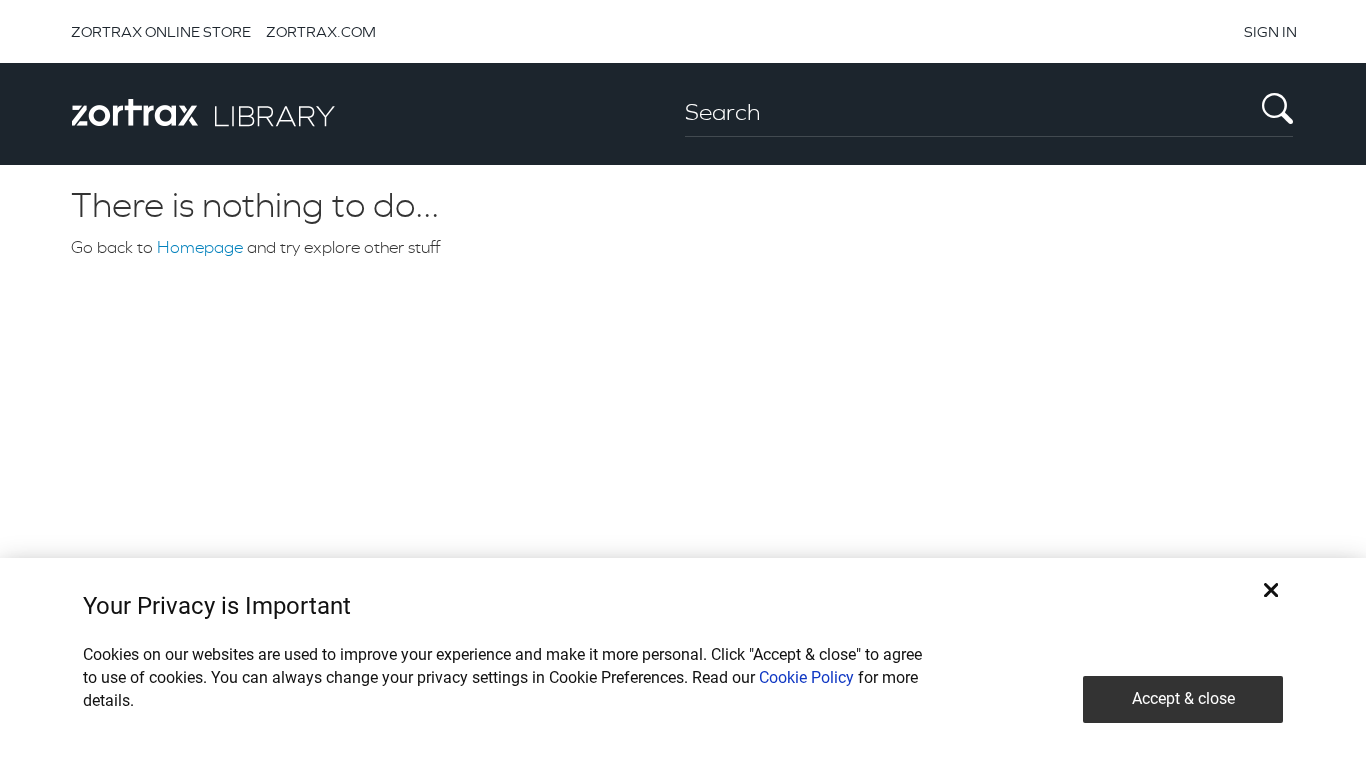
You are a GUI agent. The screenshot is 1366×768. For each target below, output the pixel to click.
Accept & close (1183, 698)
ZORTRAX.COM (321, 31)
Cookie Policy (806, 677)
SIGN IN (1270, 31)
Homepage (200, 247)
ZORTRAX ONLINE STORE (161, 31)
